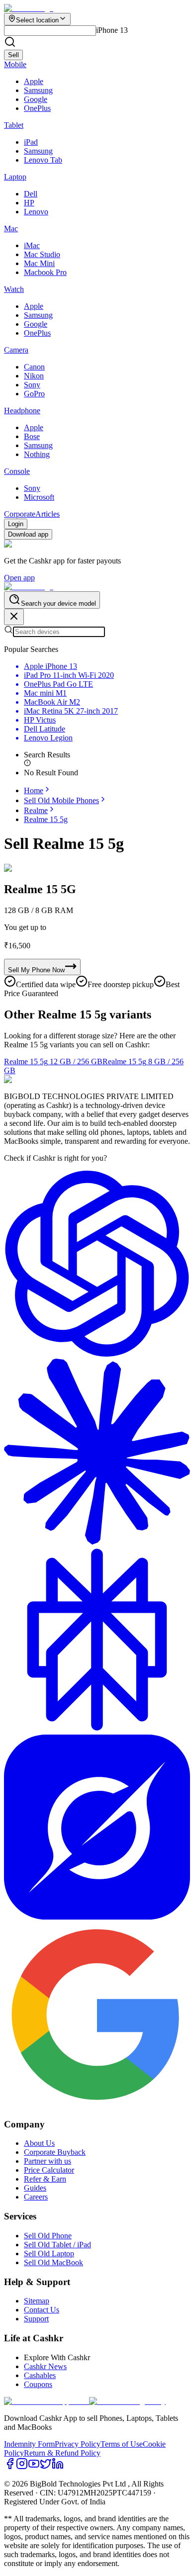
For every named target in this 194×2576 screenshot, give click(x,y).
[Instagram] (22, 2467)
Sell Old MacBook (53, 2262)
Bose (32, 436)
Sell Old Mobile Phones (61, 800)
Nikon (34, 376)
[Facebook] (10, 2467)
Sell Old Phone (48, 2236)
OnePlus (37, 108)
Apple (34, 81)
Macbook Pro (45, 272)
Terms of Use (122, 2444)
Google (36, 99)
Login (16, 524)
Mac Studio (42, 254)
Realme (36, 810)
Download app (28, 534)
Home (34, 790)
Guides (35, 2188)
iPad (31, 142)
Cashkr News (45, 2366)
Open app (19, 578)
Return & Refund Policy (62, 2453)
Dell (31, 194)
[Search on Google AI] (97, 2105)
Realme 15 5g (46, 819)
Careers (36, 2197)
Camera (16, 350)
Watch (14, 289)
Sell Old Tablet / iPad (57, 2245)
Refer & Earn (45, 2179)
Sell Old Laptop (49, 2254)
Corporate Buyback (55, 2152)
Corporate (20, 514)
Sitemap (37, 2301)
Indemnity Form (29, 2444)
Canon (34, 367)
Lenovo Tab (43, 160)
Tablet (14, 125)
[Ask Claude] (97, 1542)
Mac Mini (39, 263)
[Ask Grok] (97, 1917)
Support (36, 2319)
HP (29, 203)
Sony (32, 385)
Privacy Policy (78, 2444)
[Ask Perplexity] (97, 1730)
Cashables (40, 2375)
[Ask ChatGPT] (97, 1354)
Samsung (38, 90)
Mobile (15, 64)
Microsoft (39, 497)
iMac (32, 245)
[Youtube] (34, 2467)
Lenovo (36, 212)
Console (17, 471)
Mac (11, 229)
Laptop (15, 177)
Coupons (38, 2384)
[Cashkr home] (29, 587)
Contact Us (42, 2310)
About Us (39, 2143)
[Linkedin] (58, 2467)
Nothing (37, 454)
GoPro (34, 394)
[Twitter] (46, 2467)
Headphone (22, 411)
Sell (13, 55)
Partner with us (48, 2161)
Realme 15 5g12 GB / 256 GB (53, 1061)
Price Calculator (49, 2170)
